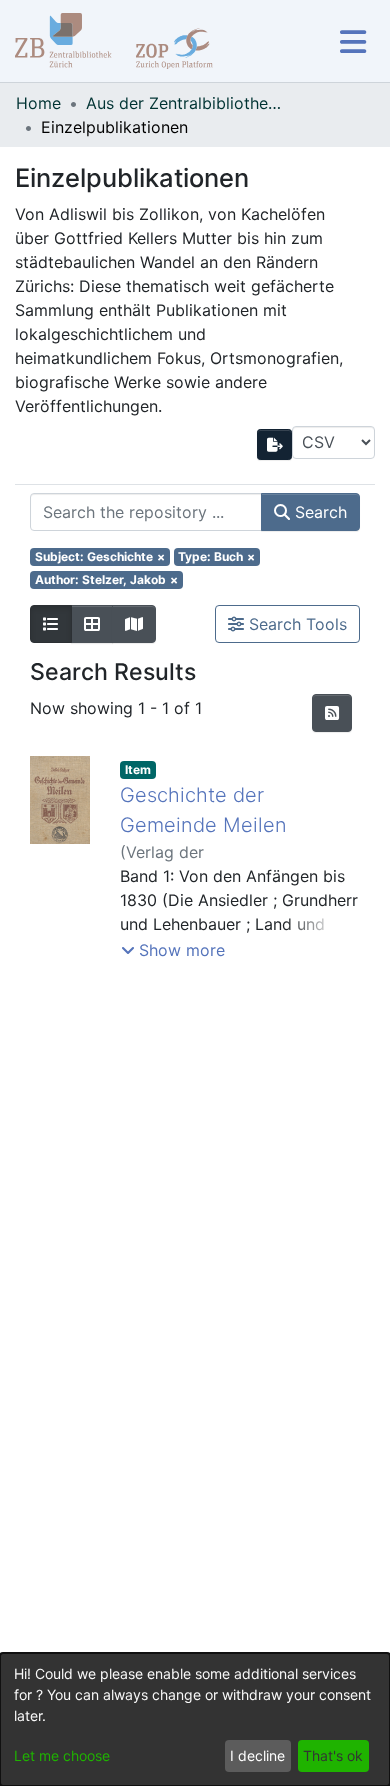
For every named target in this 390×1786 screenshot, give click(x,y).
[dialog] (195, 1719)
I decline (257, 1755)
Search (318, 512)
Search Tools (295, 624)
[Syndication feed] (332, 713)
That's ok (333, 1755)
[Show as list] (51, 624)
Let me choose (62, 1755)
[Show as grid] (92, 624)
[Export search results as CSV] (275, 444)
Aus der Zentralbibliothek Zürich (186, 103)
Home (38, 103)
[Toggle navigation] (352, 41)
